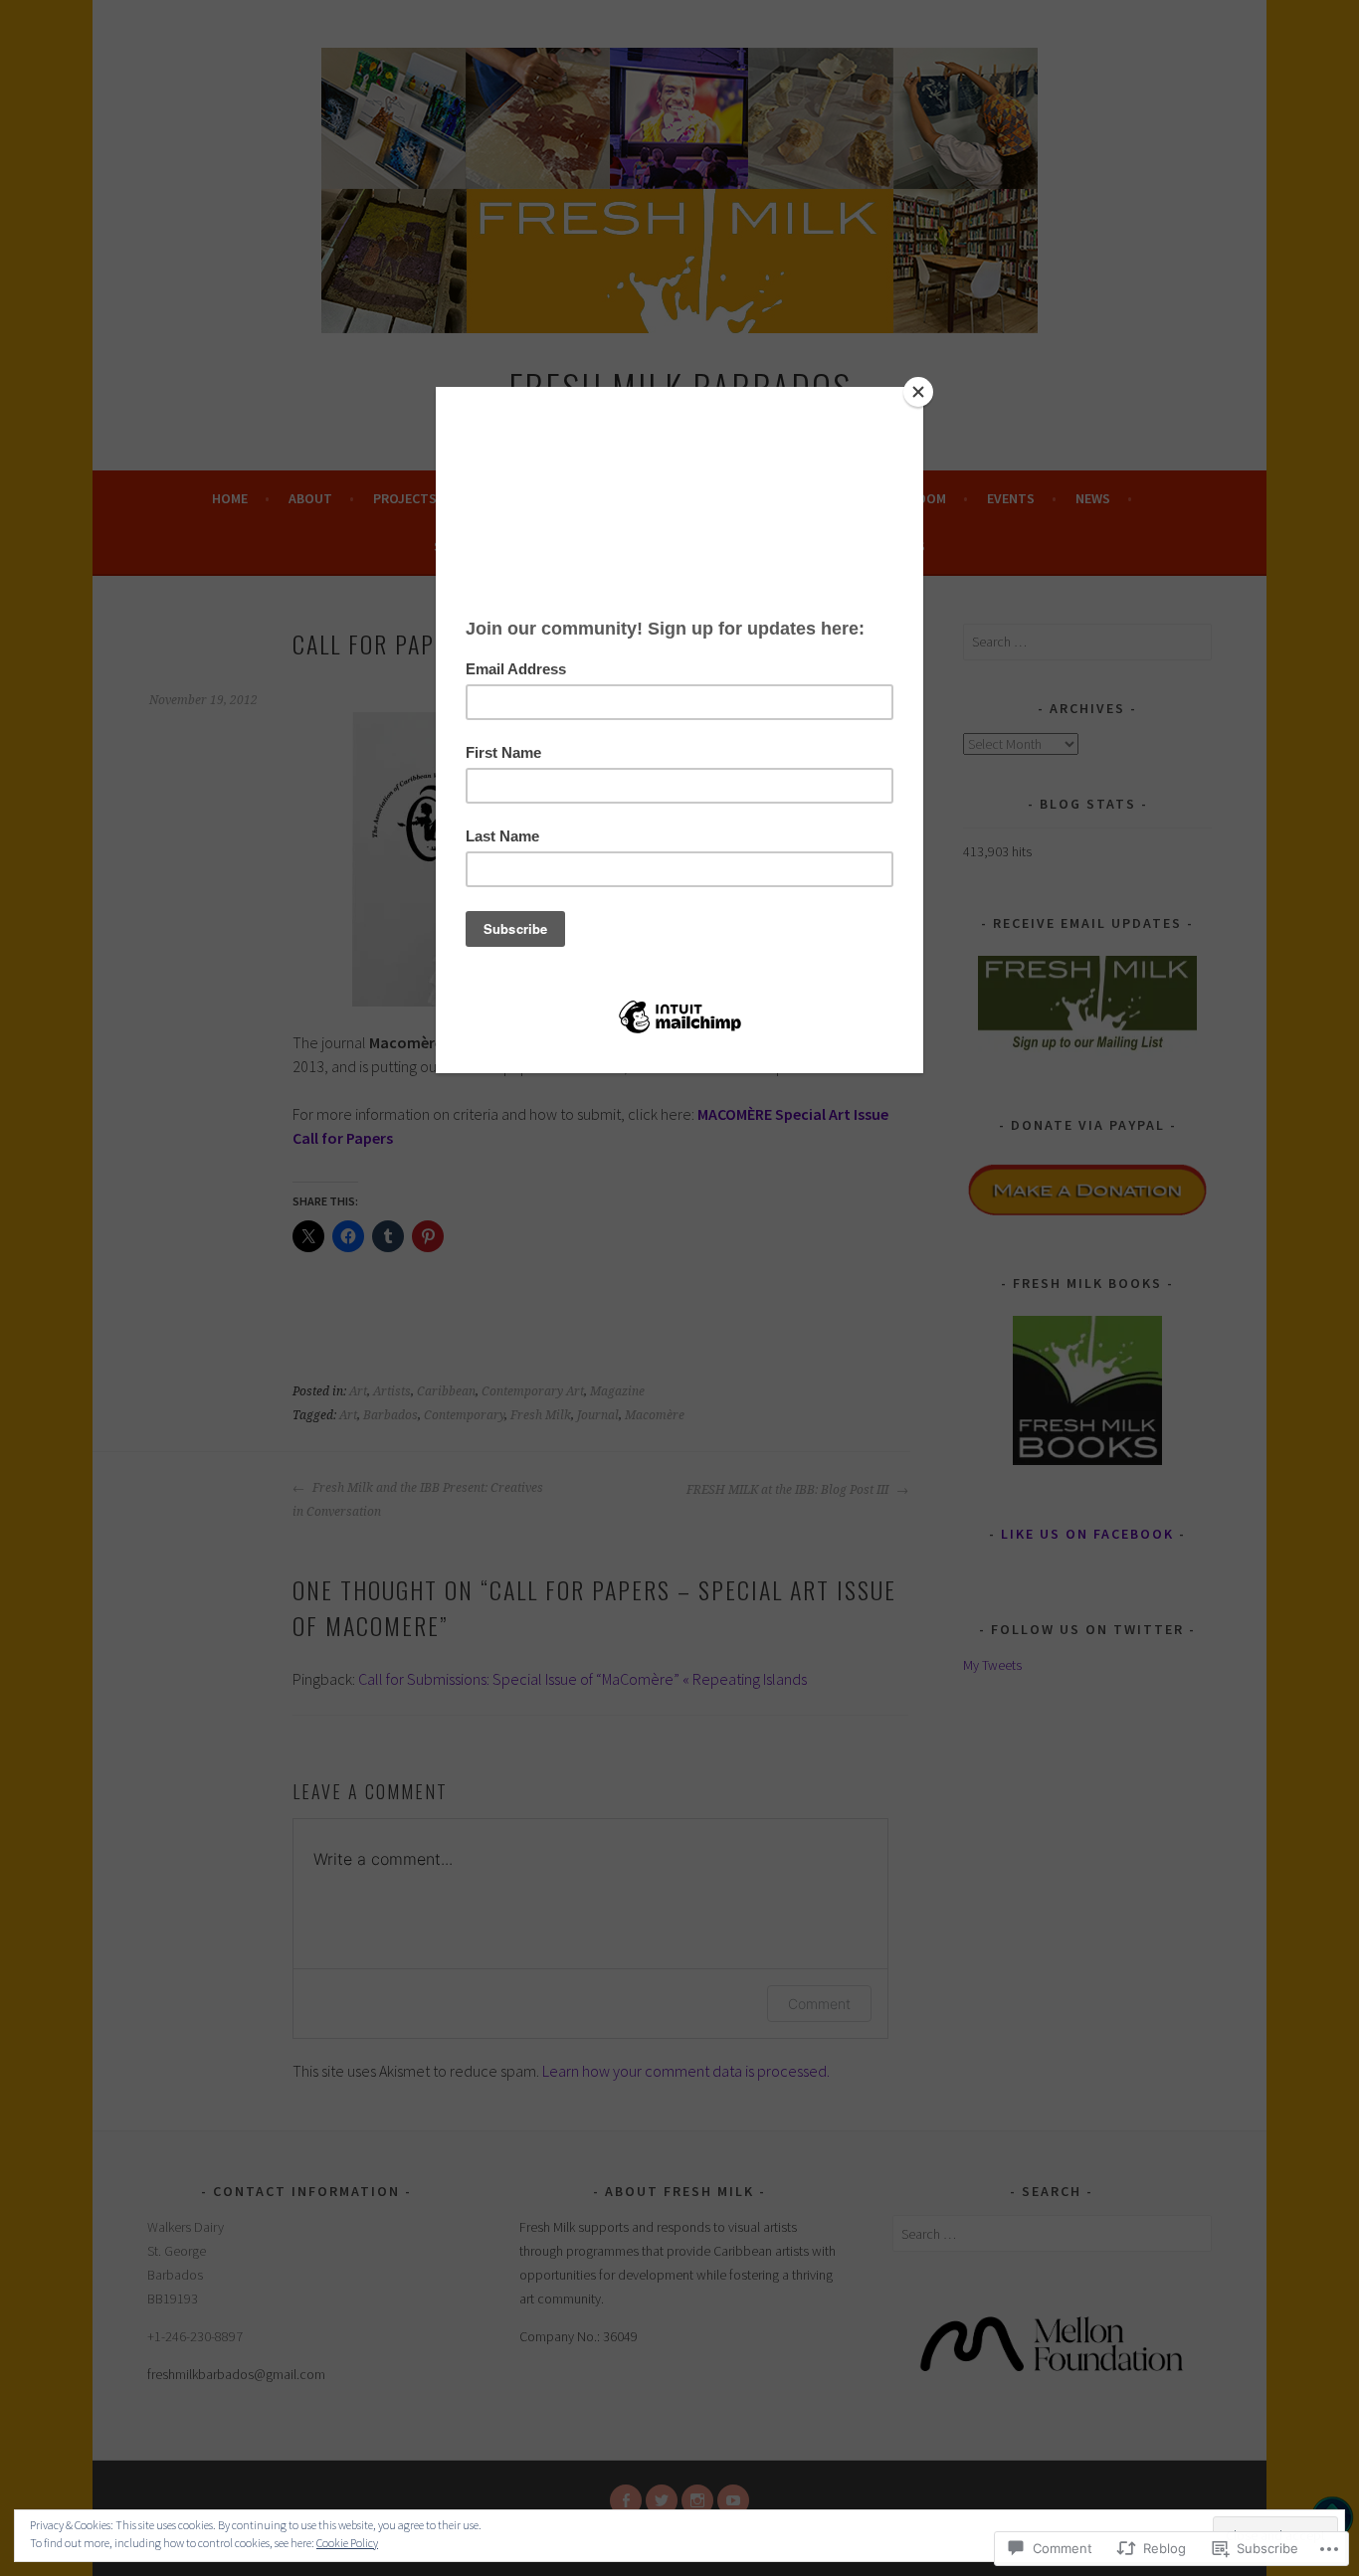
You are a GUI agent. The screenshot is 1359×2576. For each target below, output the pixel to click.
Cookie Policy (347, 2543)
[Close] (918, 392)
